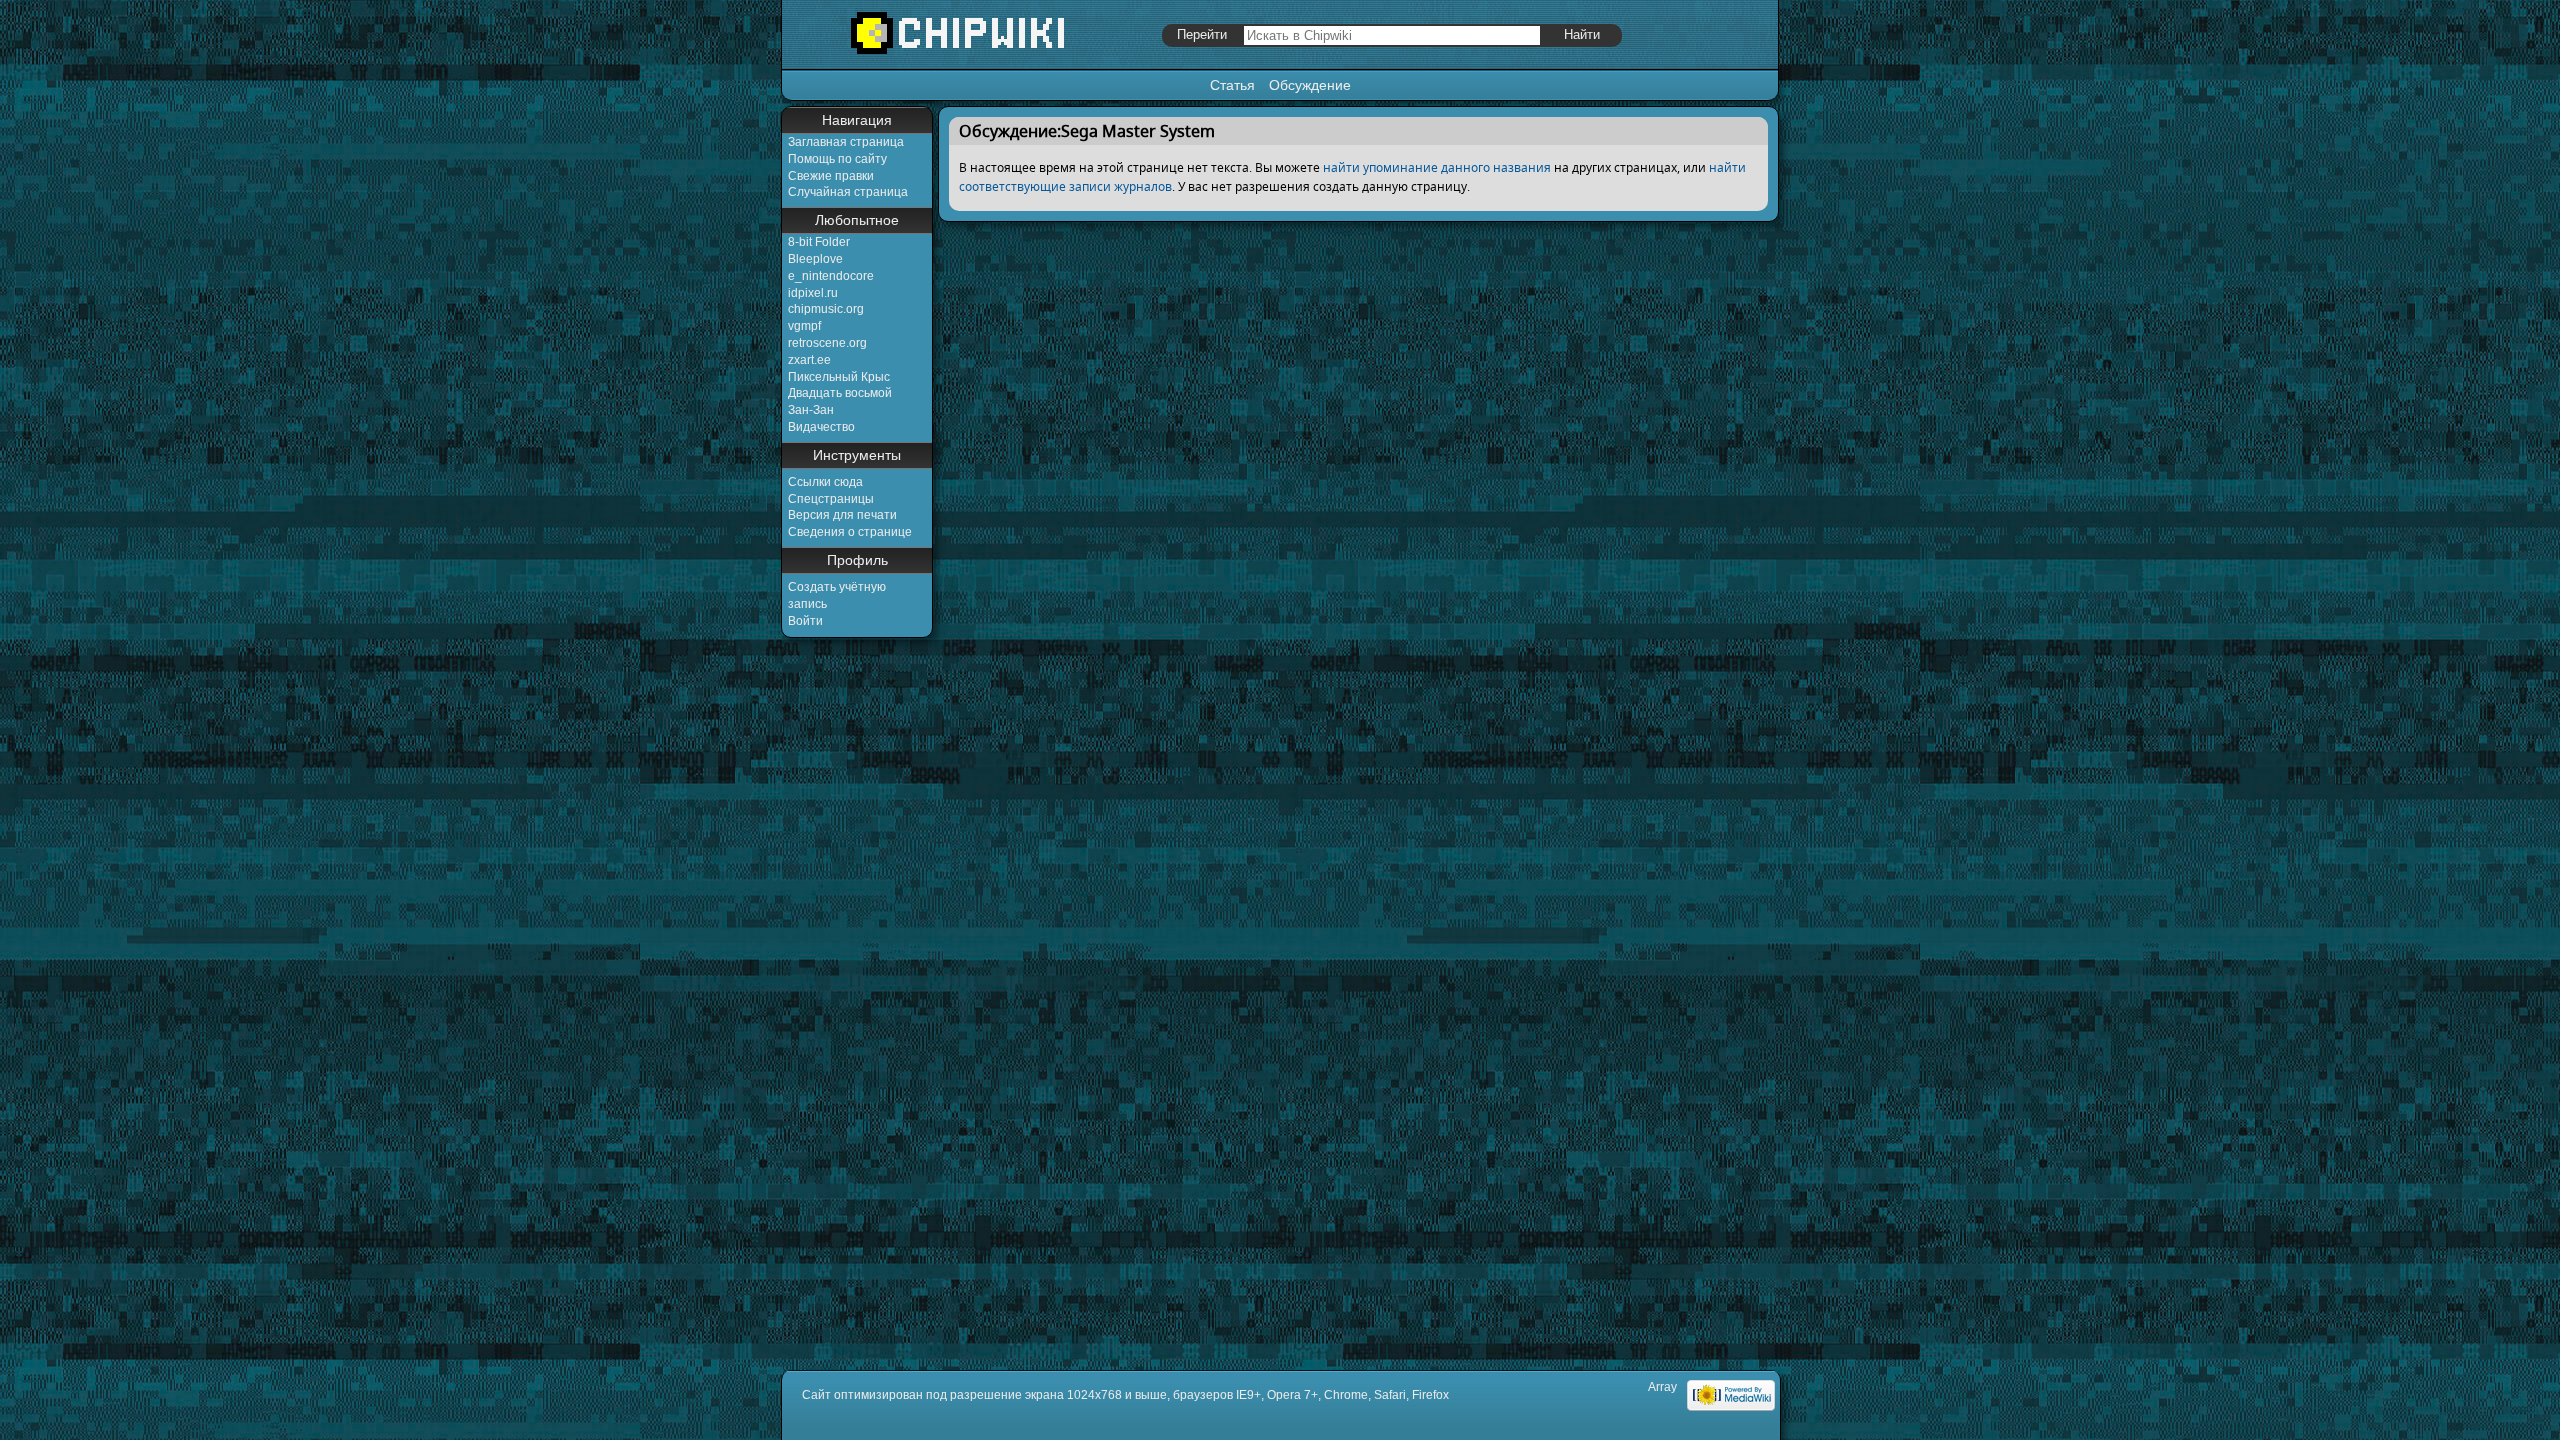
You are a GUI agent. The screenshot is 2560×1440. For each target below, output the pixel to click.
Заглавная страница (846, 142)
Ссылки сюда (825, 482)
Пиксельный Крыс (839, 377)
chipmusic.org (826, 309)
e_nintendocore (831, 276)
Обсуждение (1310, 85)
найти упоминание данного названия (1437, 167)
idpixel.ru (813, 293)
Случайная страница (848, 192)
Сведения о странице (850, 532)
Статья (1232, 85)
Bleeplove (815, 259)
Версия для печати (842, 515)
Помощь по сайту (837, 159)
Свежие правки (831, 176)
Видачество (821, 427)
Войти (805, 621)
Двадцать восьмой (840, 393)
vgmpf (804, 326)
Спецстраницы (831, 499)
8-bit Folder (819, 242)
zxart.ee (809, 360)
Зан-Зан (811, 410)
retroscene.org (827, 343)
